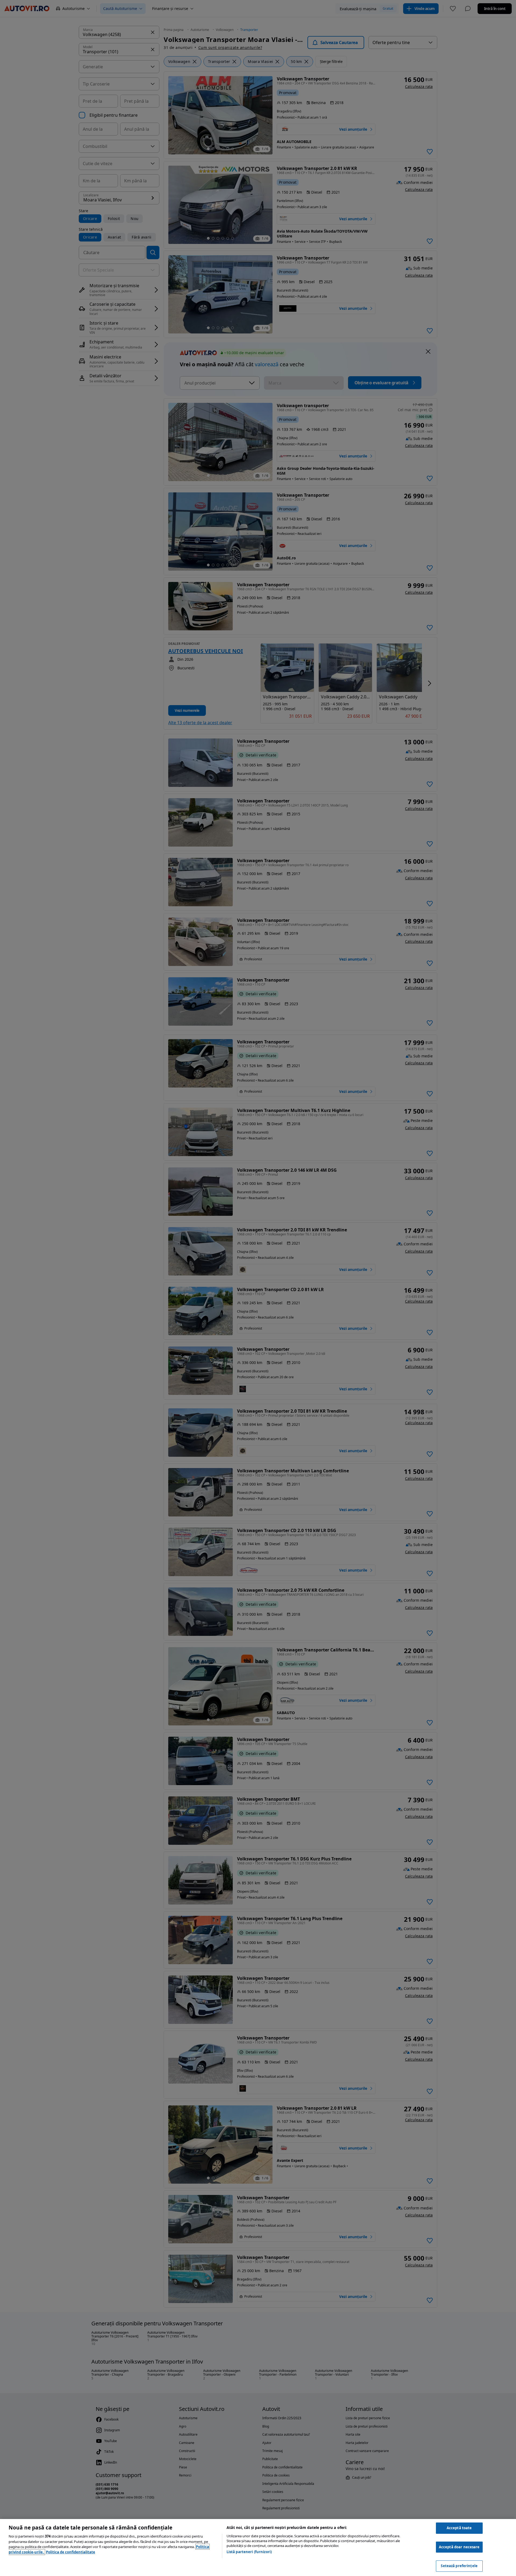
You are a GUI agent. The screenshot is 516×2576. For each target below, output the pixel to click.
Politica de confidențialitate (71, 2552)
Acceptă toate (459, 2528)
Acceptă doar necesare (459, 2547)
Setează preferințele (459, 2566)
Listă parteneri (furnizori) (249, 2552)
